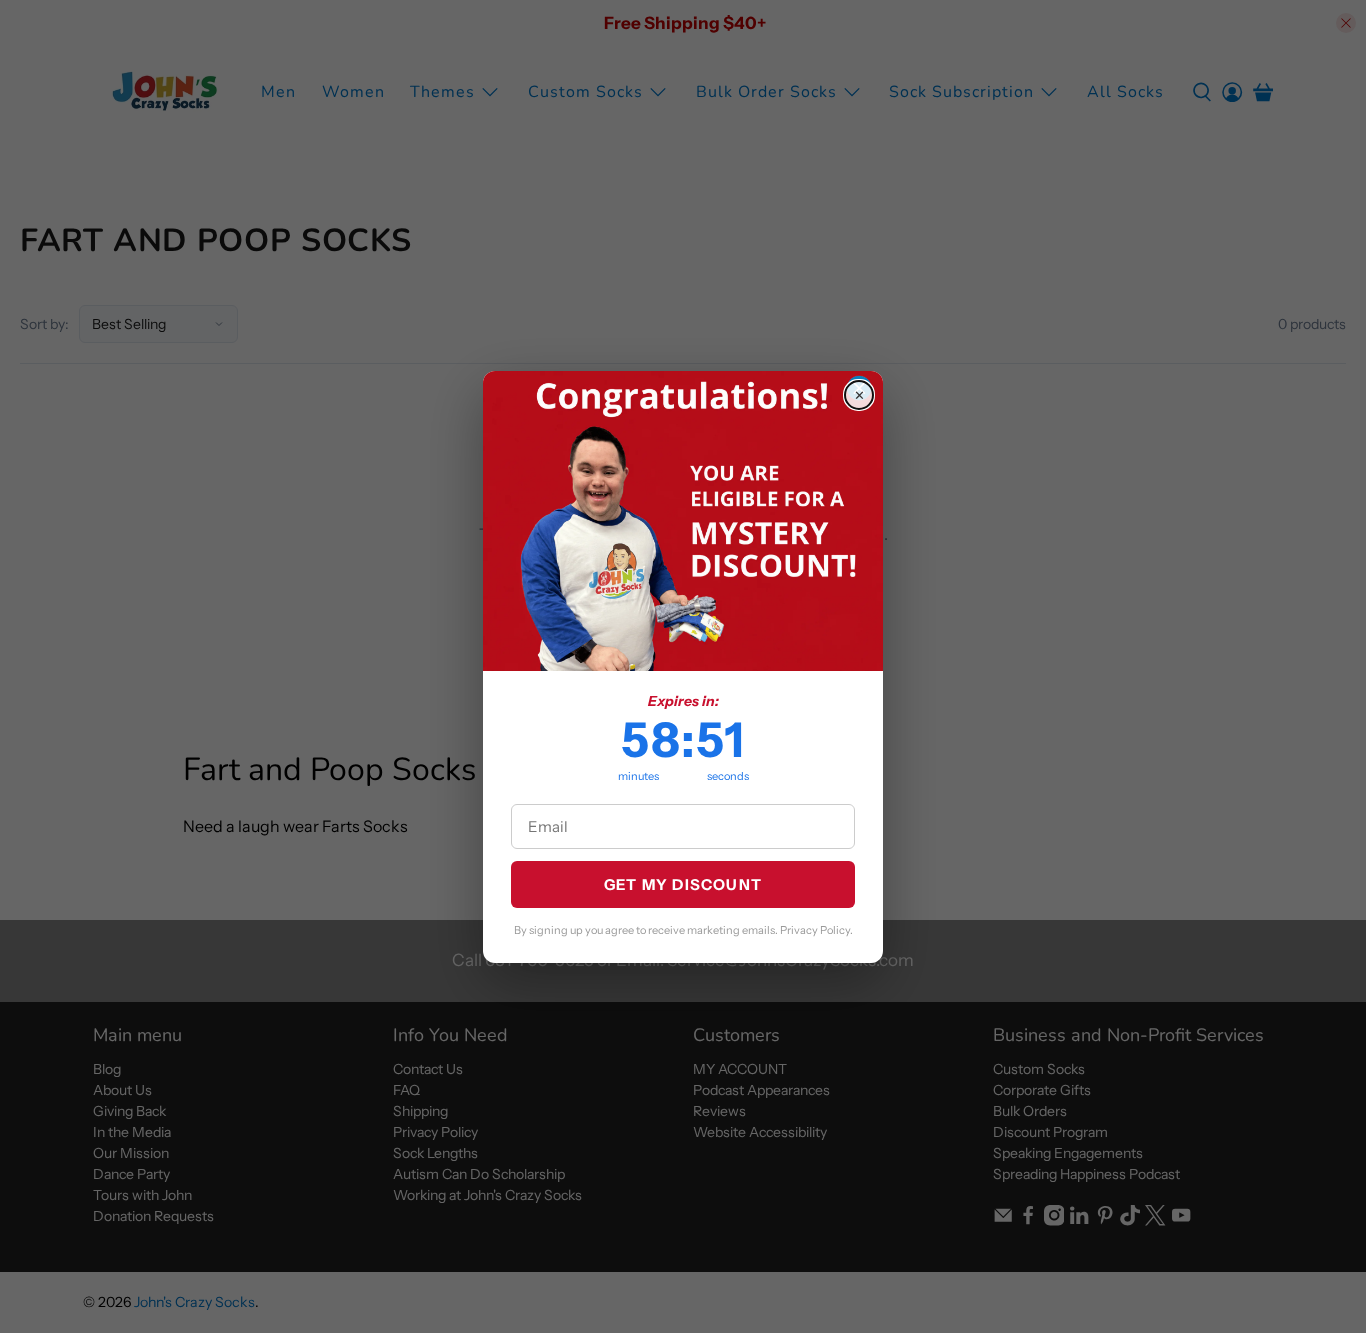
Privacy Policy (815, 930)
